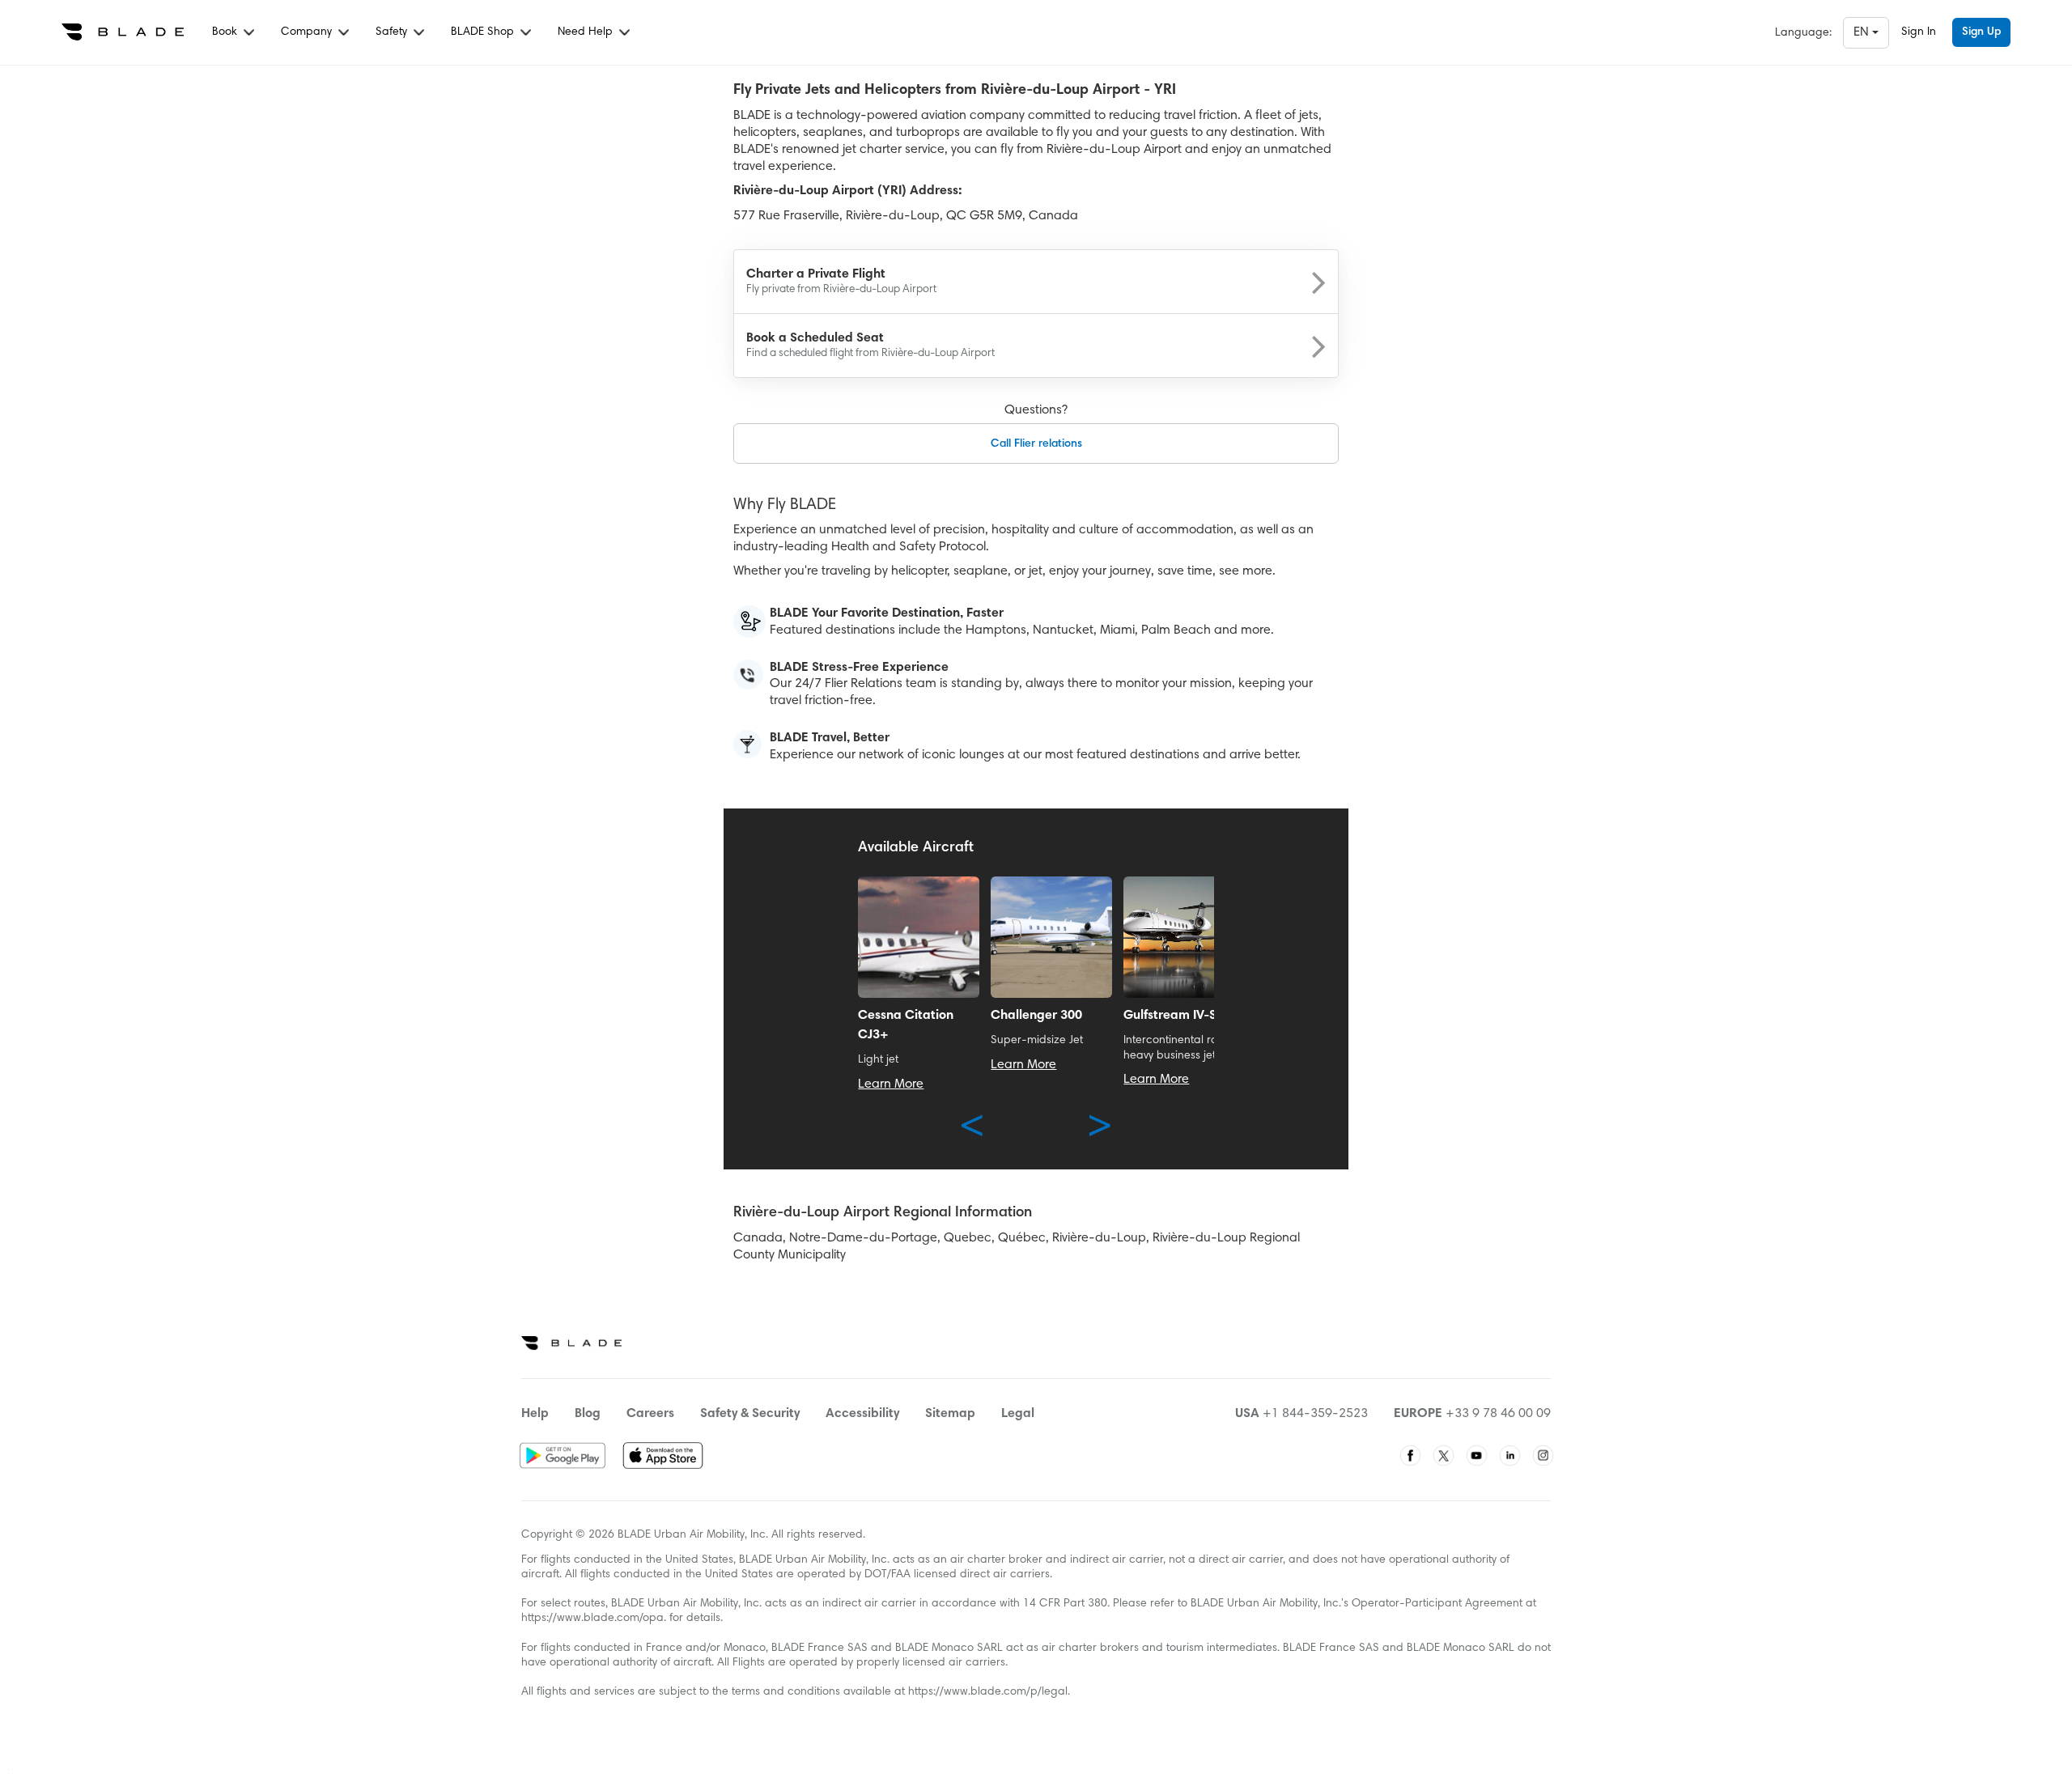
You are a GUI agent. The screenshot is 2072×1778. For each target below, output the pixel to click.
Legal (1018, 1414)
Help (535, 1414)
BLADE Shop (484, 32)
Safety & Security (750, 1414)
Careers (650, 1414)
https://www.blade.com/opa (592, 1619)
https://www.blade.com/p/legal (988, 1692)
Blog (588, 1414)
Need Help (587, 32)
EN (1863, 32)
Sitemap (950, 1414)
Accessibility (862, 1414)
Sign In (1919, 32)
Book (226, 32)
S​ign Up (1981, 32)
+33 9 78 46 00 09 (1498, 1414)
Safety (393, 32)
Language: (1803, 33)
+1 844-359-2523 (1315, 1414)
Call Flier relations (1036, 444)
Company (308, 32)
